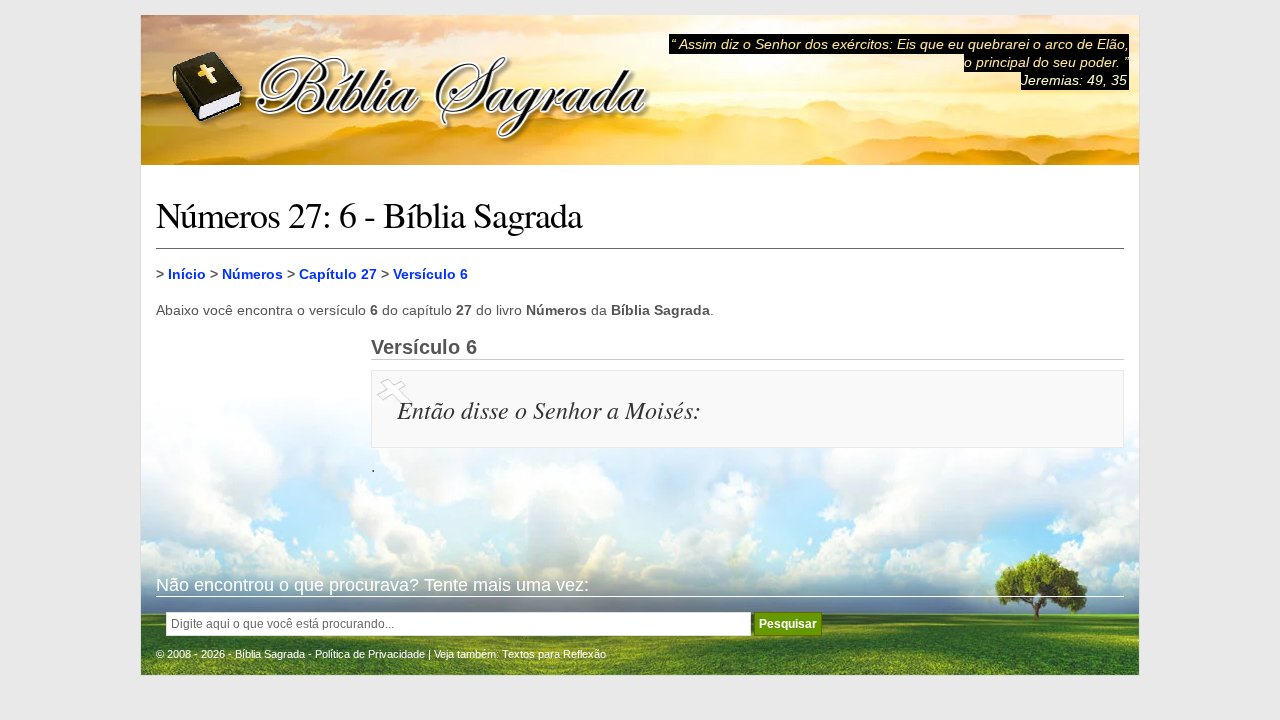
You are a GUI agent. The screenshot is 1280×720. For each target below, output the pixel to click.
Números (252, 274)
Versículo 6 (430, 274)
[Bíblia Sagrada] (411, 90)
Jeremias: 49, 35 (1074, 80)
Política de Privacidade (370, 654)
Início (187, 274)
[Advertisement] (256, 436)
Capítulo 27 (338, 274)
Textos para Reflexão (554, 654)
